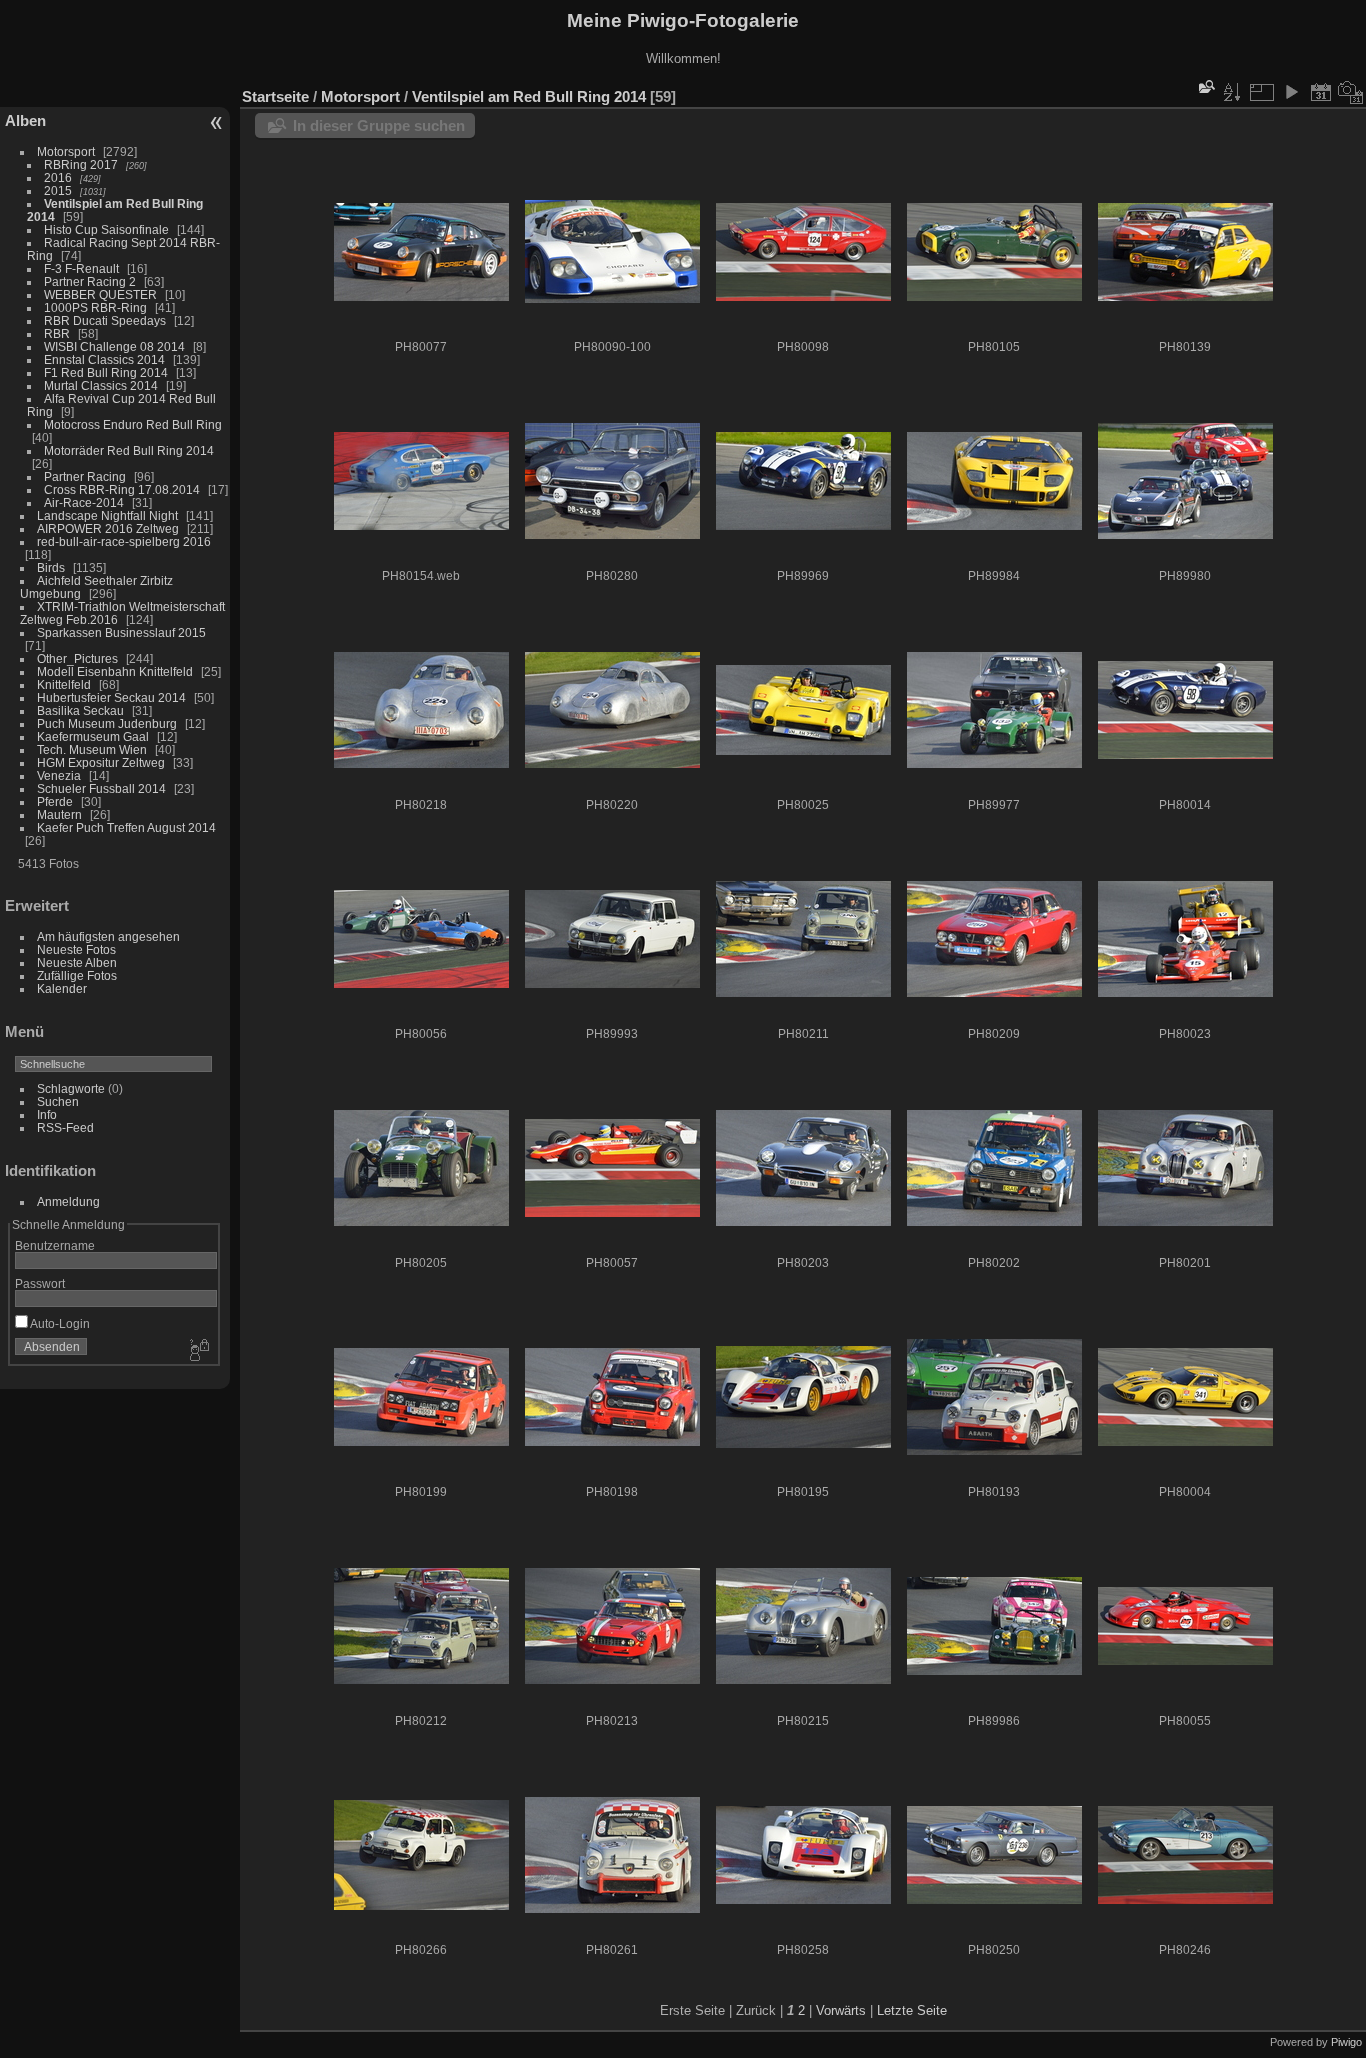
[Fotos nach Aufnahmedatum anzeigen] (1351, 92)
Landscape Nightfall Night (107, 515)
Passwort (40, 1283)
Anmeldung (68, 1201)
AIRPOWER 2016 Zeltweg (108, 528)
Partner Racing (85, 476)
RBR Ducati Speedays (105, 320)
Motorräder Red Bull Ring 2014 (129, 450)
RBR (57, 333)
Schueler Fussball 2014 (101, 788)
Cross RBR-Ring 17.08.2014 (122, 489)
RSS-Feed (65, 1127)
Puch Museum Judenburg (107, 723)
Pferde (55, 801)
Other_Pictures (77, 658)
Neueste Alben (77, 962)
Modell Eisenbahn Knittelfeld (115, 671)
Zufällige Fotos (77, 975)
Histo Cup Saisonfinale (106, 229)
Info (47, 1114)
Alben (25, 120)
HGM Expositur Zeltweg (101, 762)
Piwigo (1346, 2042)
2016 (58, 177)
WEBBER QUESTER (100, 294)
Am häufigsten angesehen (108, 936)
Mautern (59, 814)
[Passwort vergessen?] (198, 1351)
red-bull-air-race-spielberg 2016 (124, 541)
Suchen (58, 1101)
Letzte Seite (912, 2010)
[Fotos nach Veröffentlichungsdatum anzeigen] (1321, 92)
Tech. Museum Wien (92, 749)
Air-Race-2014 (84, 502)
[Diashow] (1291, 92)
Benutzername (55, 1245)
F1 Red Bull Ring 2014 (106, 372)
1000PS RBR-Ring (95, 307)
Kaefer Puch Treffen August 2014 (126, 827)
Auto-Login (59, 1323)
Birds (51, 567)
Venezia (59, 775)
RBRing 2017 (81, 164)
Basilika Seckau (80, 710)
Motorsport (66, 151)
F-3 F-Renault (81, 268)
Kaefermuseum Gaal (93, 736)
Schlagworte (71, 1088)
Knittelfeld (64, 684)
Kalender (62, 988)
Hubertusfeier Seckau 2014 (111, 697)
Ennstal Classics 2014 (104, 359)
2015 (58, 190)
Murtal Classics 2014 (101, 385)
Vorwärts (841, 2010)
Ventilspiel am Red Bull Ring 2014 (529, 96)
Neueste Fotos (76, 949)
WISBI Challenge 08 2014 (114, 346)
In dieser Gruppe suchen (379, 125)
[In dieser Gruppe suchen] (1205, 86)
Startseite (275, 96)
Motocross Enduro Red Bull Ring (133, 424)
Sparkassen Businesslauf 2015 (121, 632)
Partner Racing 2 (90, 281)
